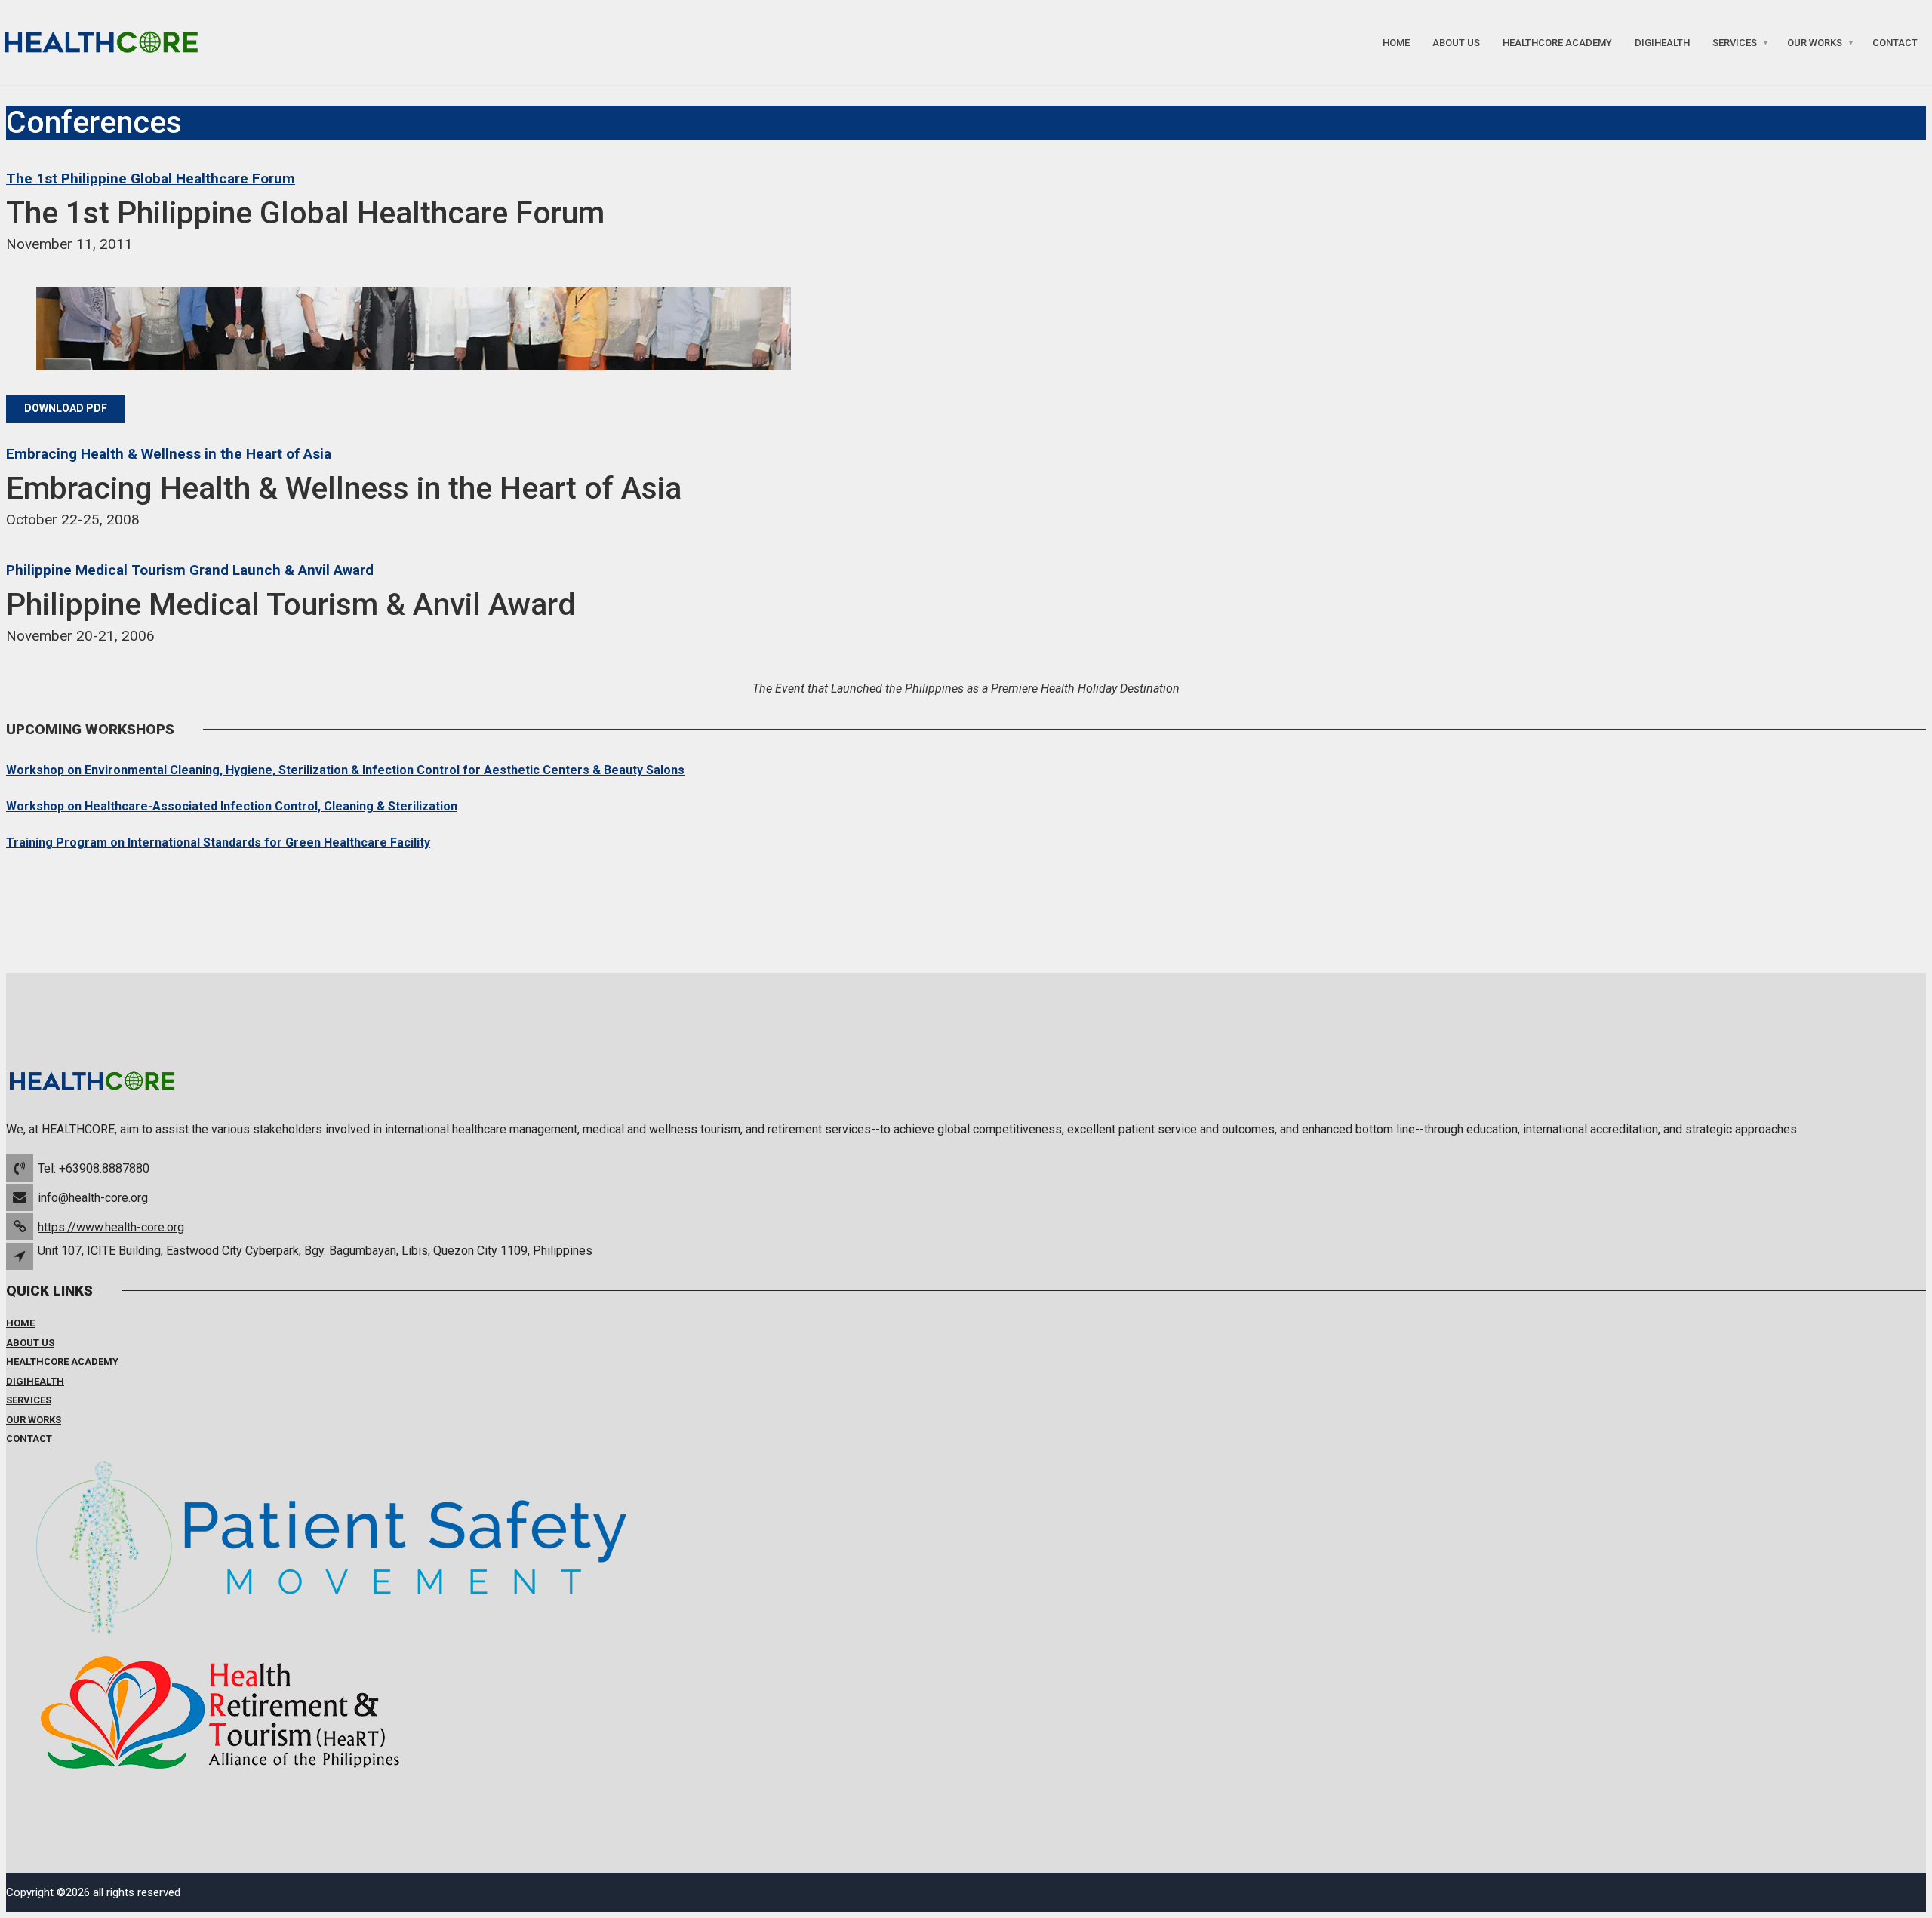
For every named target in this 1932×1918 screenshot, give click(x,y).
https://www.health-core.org (111, 1227)
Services (1735, 43)
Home (1396, 43)
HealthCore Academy (1557, 43)
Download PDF (66, 408)
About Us (1456, 43)
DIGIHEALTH (1662, 43)
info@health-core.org (93, 1198)
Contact (1895, 43)
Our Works (1815, 43)
